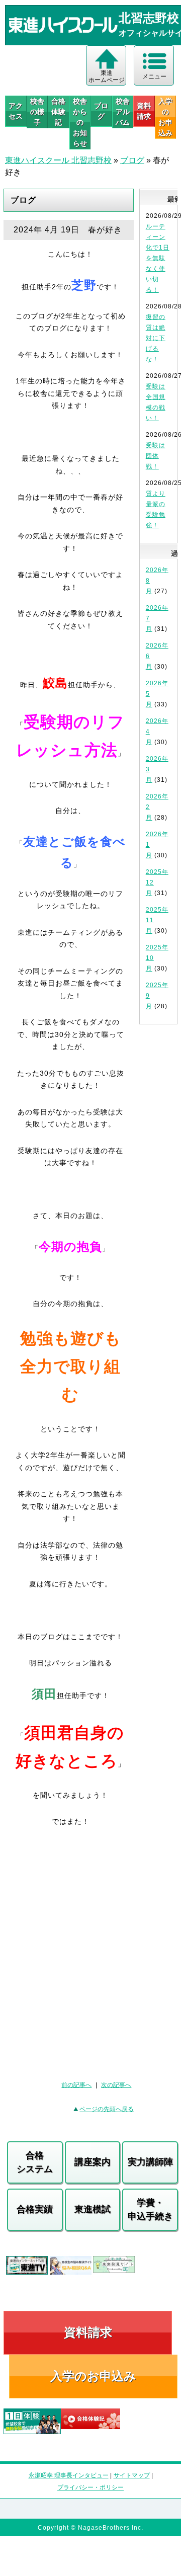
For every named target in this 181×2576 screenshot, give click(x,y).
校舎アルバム (123, 112)
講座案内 (93, 2162)
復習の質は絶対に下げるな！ (156, 338)
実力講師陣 (150, 2162)
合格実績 (35, 2209)
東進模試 (93, 2209)
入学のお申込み (93, 2376)
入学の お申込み (165, 117)
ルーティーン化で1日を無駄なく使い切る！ (158, 258)
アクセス (16, 111)
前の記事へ (76, 2085)
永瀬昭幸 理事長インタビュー (69, 2475)
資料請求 (144, 111)
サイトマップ (132, 2475)
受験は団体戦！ (156, 456)
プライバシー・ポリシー (90, 2487)
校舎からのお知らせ (80, 122)
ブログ (101, 111)
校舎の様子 (37, 112)
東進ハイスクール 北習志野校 (58, 160)
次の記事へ (116, 2085)
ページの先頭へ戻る (107, 2109)
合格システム (35, 2162)
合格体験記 (58, 112)
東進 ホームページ (107, 76)
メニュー (154, 76)
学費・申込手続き (150, 2209)
